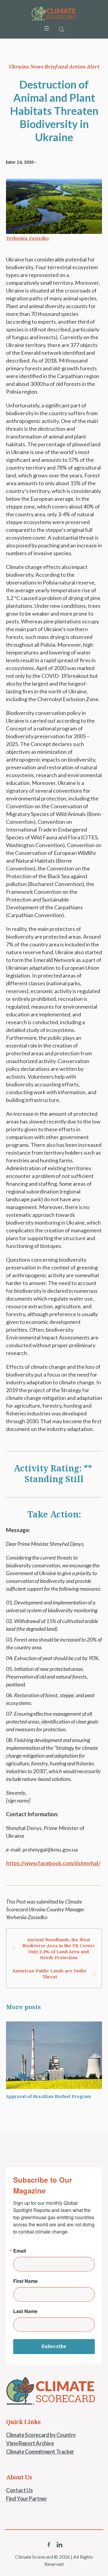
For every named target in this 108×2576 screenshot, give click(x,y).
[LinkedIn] (59, 2545)
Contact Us (19, 2490)
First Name (25, 2281)
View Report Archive (30, 2443)
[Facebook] (49, 2545)
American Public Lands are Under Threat (50, 1974)
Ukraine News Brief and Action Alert (54, 67)
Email (19, 2251)
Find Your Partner (26, 2499)
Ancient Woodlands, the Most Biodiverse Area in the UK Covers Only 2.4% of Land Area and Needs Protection (58, 1949)
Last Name (25, 2311)
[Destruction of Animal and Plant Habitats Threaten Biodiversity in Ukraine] (54, 205)
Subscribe (54, 2346)
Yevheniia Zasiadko (27, 238)
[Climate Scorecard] (54, 13)
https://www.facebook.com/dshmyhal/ (53, 1863)
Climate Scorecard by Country (41, 2435)
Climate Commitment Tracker (40, 2452)
